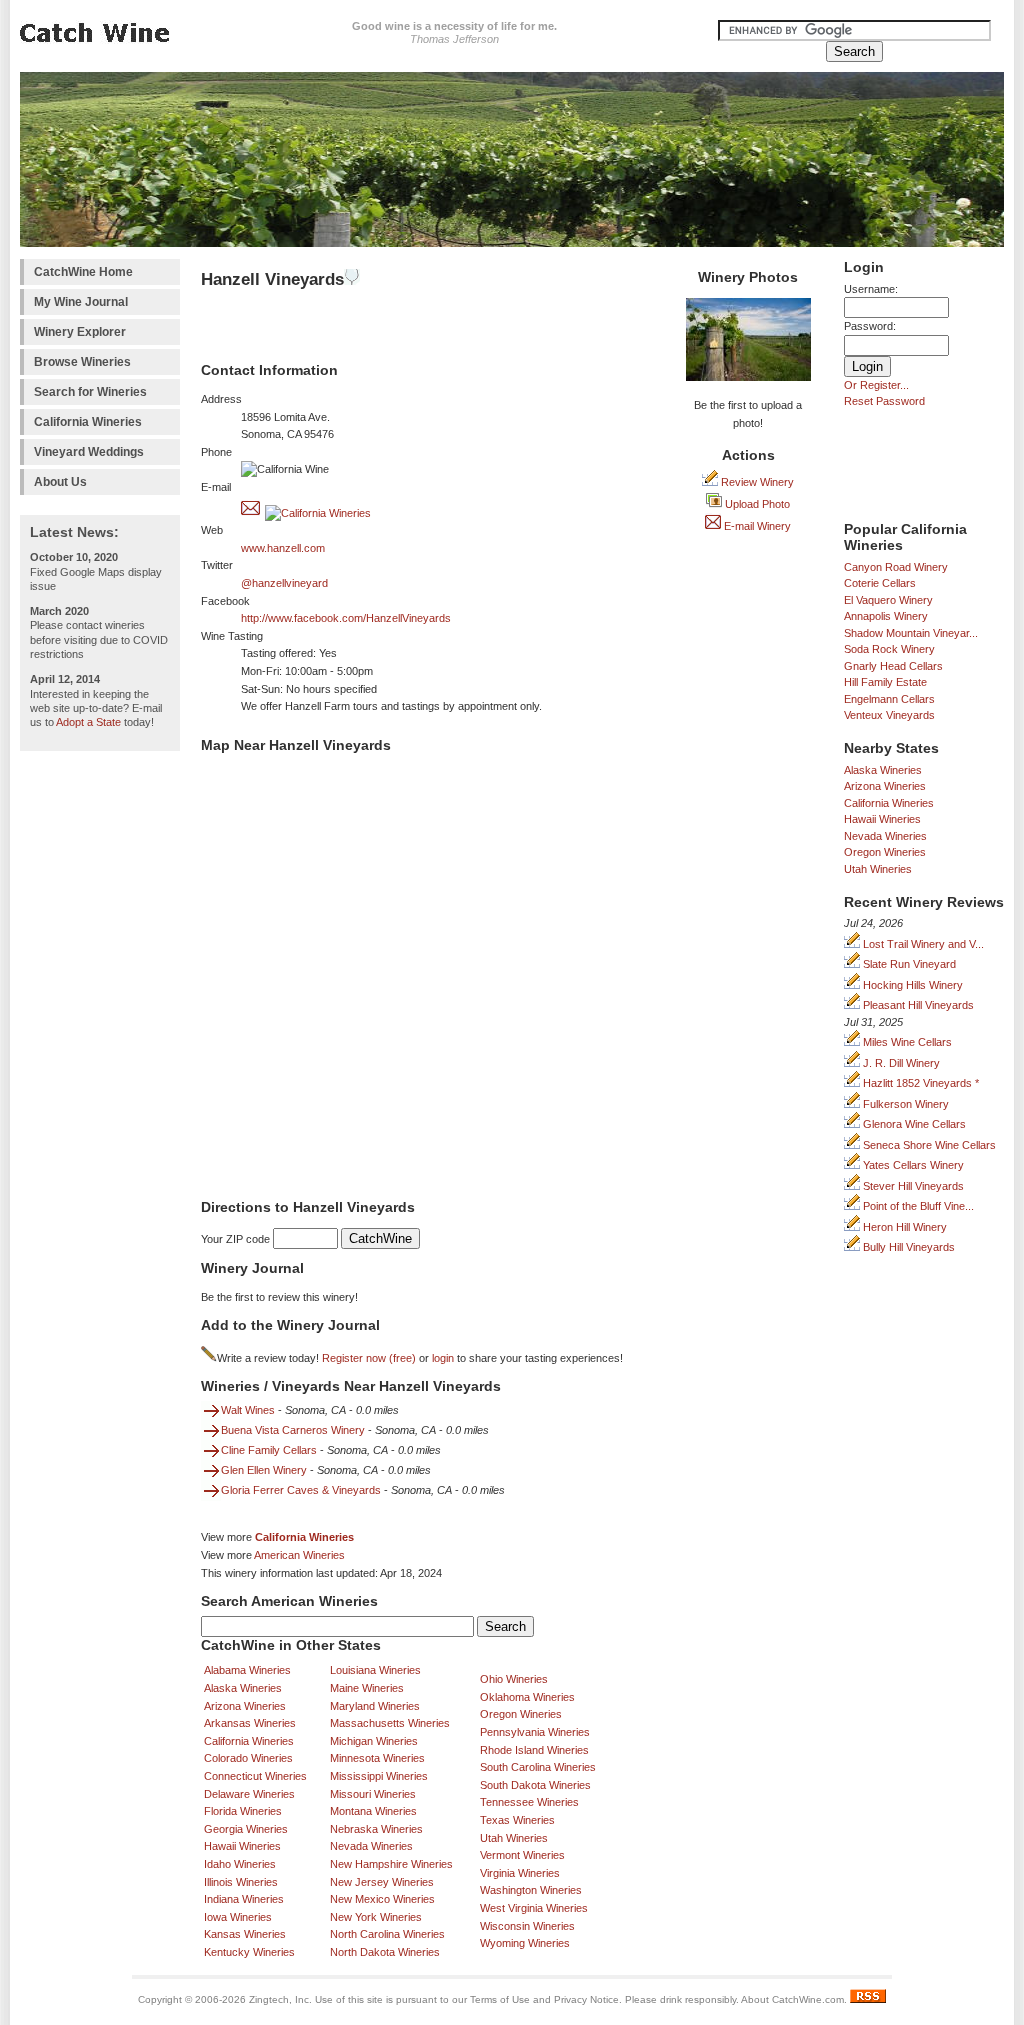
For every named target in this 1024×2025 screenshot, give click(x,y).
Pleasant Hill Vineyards (917, 1005)
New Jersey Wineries (382, 1882)
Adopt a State (88, 722)
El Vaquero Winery (888, 600)
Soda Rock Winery (889, 649)
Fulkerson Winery (904, 1104)
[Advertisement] (100, 1061)
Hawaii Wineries (882, 819)
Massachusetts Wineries (390, 1723)
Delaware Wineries (249, 1794)
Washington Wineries (531, 1890)
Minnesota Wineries (377, 1758)
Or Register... (876, 385)
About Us (60, 482)
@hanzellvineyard (284, 583)
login (443, 1358)
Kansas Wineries (245, 1934)
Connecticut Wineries (255, 1776)
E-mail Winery (756, 526)
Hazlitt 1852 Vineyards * (919, 1083)
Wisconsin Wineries (527, 1926)
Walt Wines (248, 1410)
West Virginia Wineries (534, 1908)
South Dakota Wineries (535, 1785)
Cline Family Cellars (269, 1450)
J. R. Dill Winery (900, 1063)
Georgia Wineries (246, 1829)
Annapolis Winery (886, 616)
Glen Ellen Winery (264, 1470)
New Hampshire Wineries (391, 1864)
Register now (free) (369, 1358)
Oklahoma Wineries (527, 1697)
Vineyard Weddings (89, 452)
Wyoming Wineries (525, 1943)
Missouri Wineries (373, 1794)
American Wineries (299, 1555)
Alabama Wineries (247, 1670)
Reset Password (884, 401)
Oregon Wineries (885, 852)
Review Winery (756, 482)
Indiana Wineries (244, 1899)
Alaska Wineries (883, 770)
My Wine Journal (81, 302)
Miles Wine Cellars (906, 1042)
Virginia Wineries (520, 1873)
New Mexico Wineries (382, 1899)
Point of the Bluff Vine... (917, 1206)
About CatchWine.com (792, 1999)
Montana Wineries (373, 1811)
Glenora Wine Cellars (913, 1124)
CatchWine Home (83, 272)
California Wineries (88, 422)
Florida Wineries (243, 1811)
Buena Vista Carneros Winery (293, 1430)
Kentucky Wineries (249, 1952)
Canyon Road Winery (896, 567)
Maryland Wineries (375, 1706)
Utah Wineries (878, 869)
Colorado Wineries (248, 1758)
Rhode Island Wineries (534, 1750)
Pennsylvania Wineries (535, 1732)
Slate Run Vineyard (908, 964)
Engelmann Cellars (889, 699)
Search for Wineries (90, 392)
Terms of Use (500, 1999)
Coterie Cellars (880, 583)
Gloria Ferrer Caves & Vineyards (301, 1490)
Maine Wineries (367, 1688)
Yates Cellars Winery (912, 1165)
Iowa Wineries (238, 1917)
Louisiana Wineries (375, 1670)
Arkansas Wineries (250, 1723)
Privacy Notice (586, 1999)
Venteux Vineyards (889, 715)
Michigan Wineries (374, 1741)
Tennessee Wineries (529, 1802)
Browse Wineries (82, 362)
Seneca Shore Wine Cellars (928, 1145)
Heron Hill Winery (903, 1227)
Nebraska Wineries (376, 1829)
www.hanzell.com (283, 548)
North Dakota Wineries (385, 1952)
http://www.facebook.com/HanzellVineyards (346, 618)
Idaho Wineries (240, 1864)
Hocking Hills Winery (911, 985)
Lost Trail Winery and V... (922, 944)
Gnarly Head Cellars (893, 666)
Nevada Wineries (885, 836)
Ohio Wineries (514, 1679)
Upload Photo (756, 504)
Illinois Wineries (241, 1882)
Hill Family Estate (885, 682)
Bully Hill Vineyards (907, 1247)
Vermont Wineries (522, 1855)
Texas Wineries (517, 1820)
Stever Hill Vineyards (912, 1186)
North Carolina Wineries (387, 1934)
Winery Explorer (80, 332)
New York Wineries (376, 1917)
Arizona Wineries (885, 786)
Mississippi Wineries (379, 1776)
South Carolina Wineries (538, 1767)
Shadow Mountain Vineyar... (911, 633)
